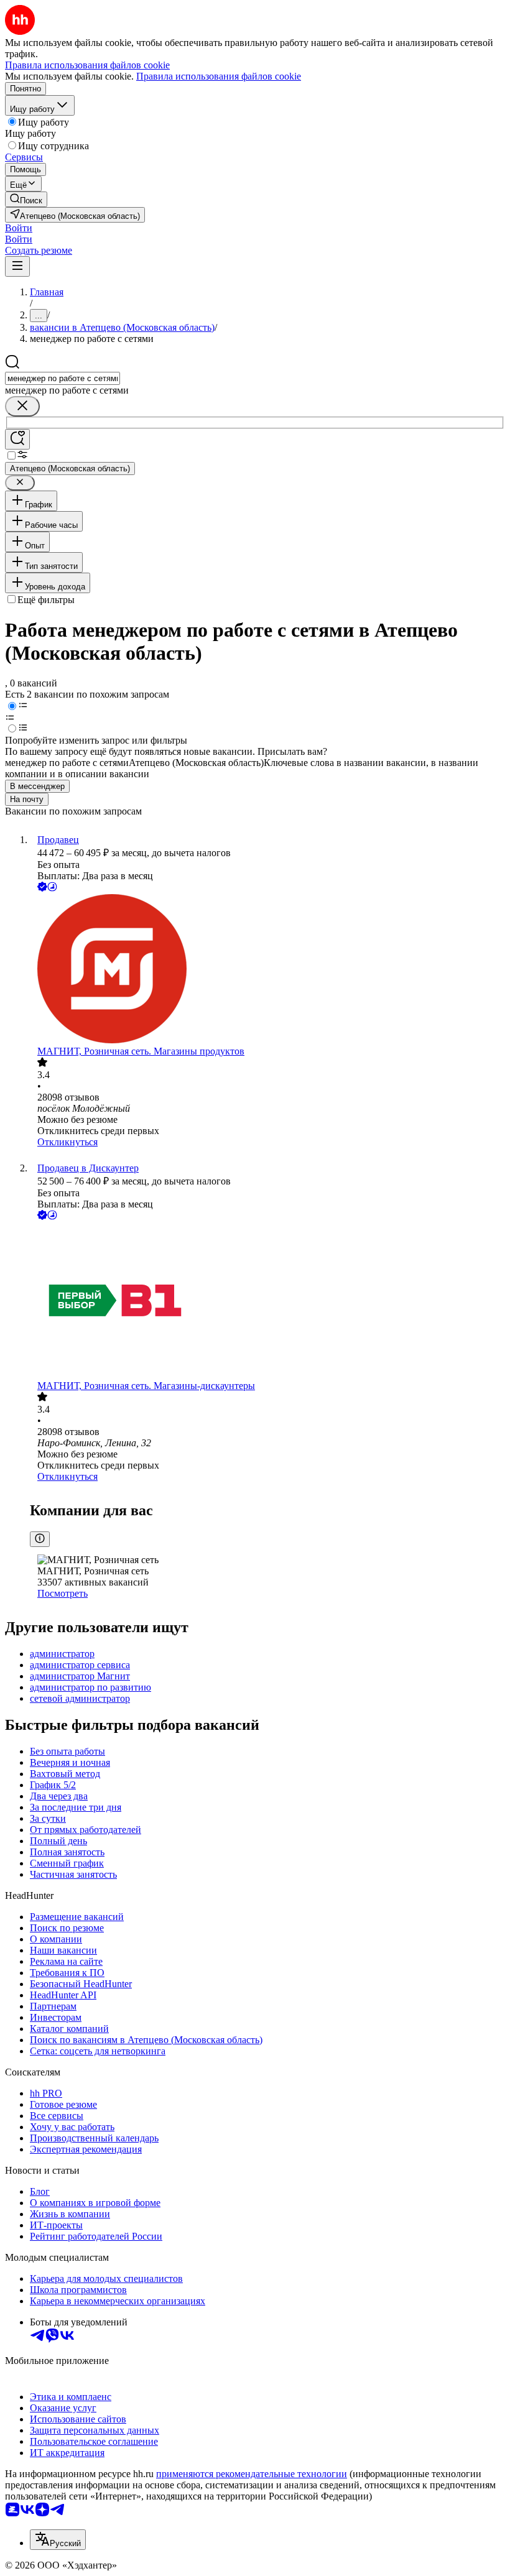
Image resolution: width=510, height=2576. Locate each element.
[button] (19, 228)
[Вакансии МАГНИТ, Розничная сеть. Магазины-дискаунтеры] (267, 1301)
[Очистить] (22, 406)
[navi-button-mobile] (17, 266)
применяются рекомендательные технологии (252, 2474)
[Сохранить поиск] (17, 439)
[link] (26, 199)
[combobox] (63, 378)
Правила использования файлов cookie (219, 76)
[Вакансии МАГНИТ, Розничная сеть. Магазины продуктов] (267, 970)
